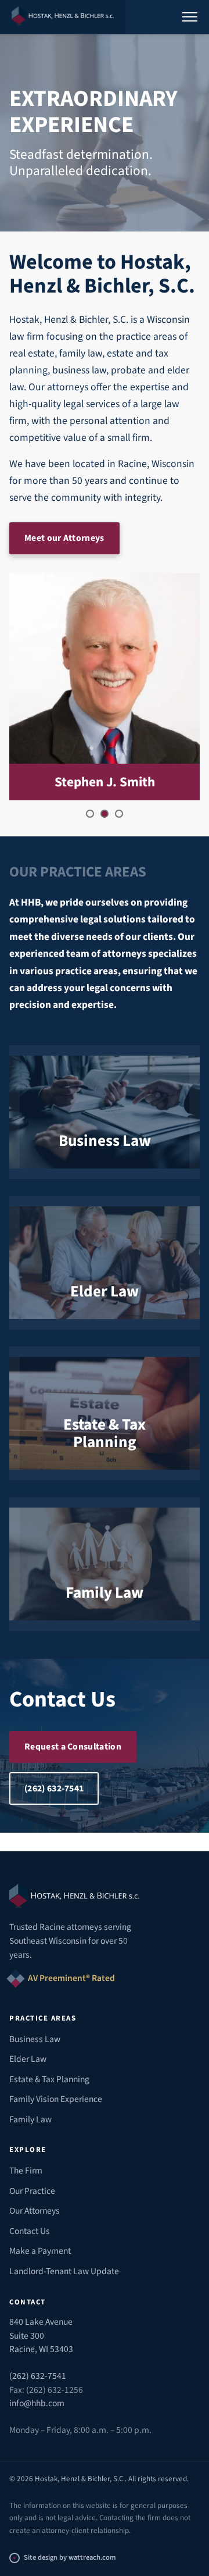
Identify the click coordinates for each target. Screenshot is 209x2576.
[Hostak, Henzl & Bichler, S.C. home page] (63, 17)
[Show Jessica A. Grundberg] (90, 814)
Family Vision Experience (56, 2099)
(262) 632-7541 (54, 1788)
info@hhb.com (37, 2403)
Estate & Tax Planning (49, 2079)
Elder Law (28, 2059)
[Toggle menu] (190, 17)
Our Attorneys (35, 2211)
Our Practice (32, 2191)
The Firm (26, 2171)
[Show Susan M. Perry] (119, 814)
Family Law (30, 2119)
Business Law (35, 2039)
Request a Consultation (73, 1747)
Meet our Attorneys (64, 538)
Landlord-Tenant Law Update (64, 2271)
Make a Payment (40, 2251)
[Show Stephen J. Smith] (105, 814)
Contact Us (30, 2231)
